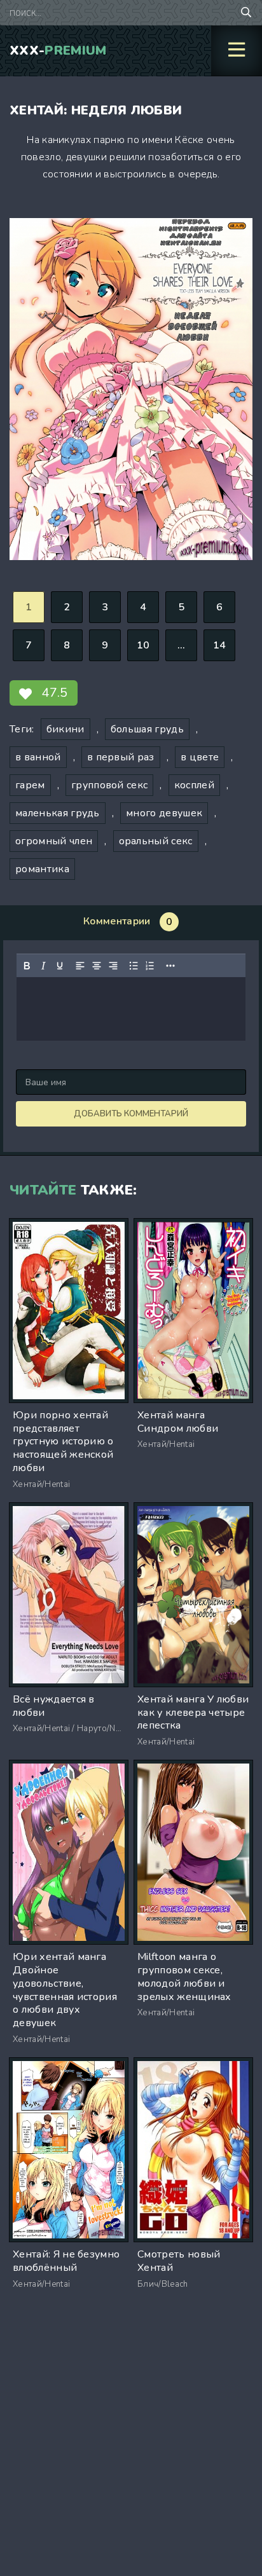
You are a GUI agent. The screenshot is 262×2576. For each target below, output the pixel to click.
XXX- (58, 51)
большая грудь (147, 729)
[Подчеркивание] (60, 966)
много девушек (164, 813)
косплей (194, 785)
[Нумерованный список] (150, 966)
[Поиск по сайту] (246, 13)
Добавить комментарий (131, 1114)
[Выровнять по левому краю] (80, 966)
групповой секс (109, 785)
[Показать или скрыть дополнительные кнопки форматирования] (170, 966)
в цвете (200, 757)
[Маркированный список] (134, 966)
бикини (65, 729)
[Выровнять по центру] (97, 966)
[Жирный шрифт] (27, 966)
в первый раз (121, 757)
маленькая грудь (58, 813)
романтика (42, 869)
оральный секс (156, 841)
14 (220, 645)
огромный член (54, 841)
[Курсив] (43, 966)
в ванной (38, 757)
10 (143, 645)
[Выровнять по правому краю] (113, 966)
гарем (30, 785)
